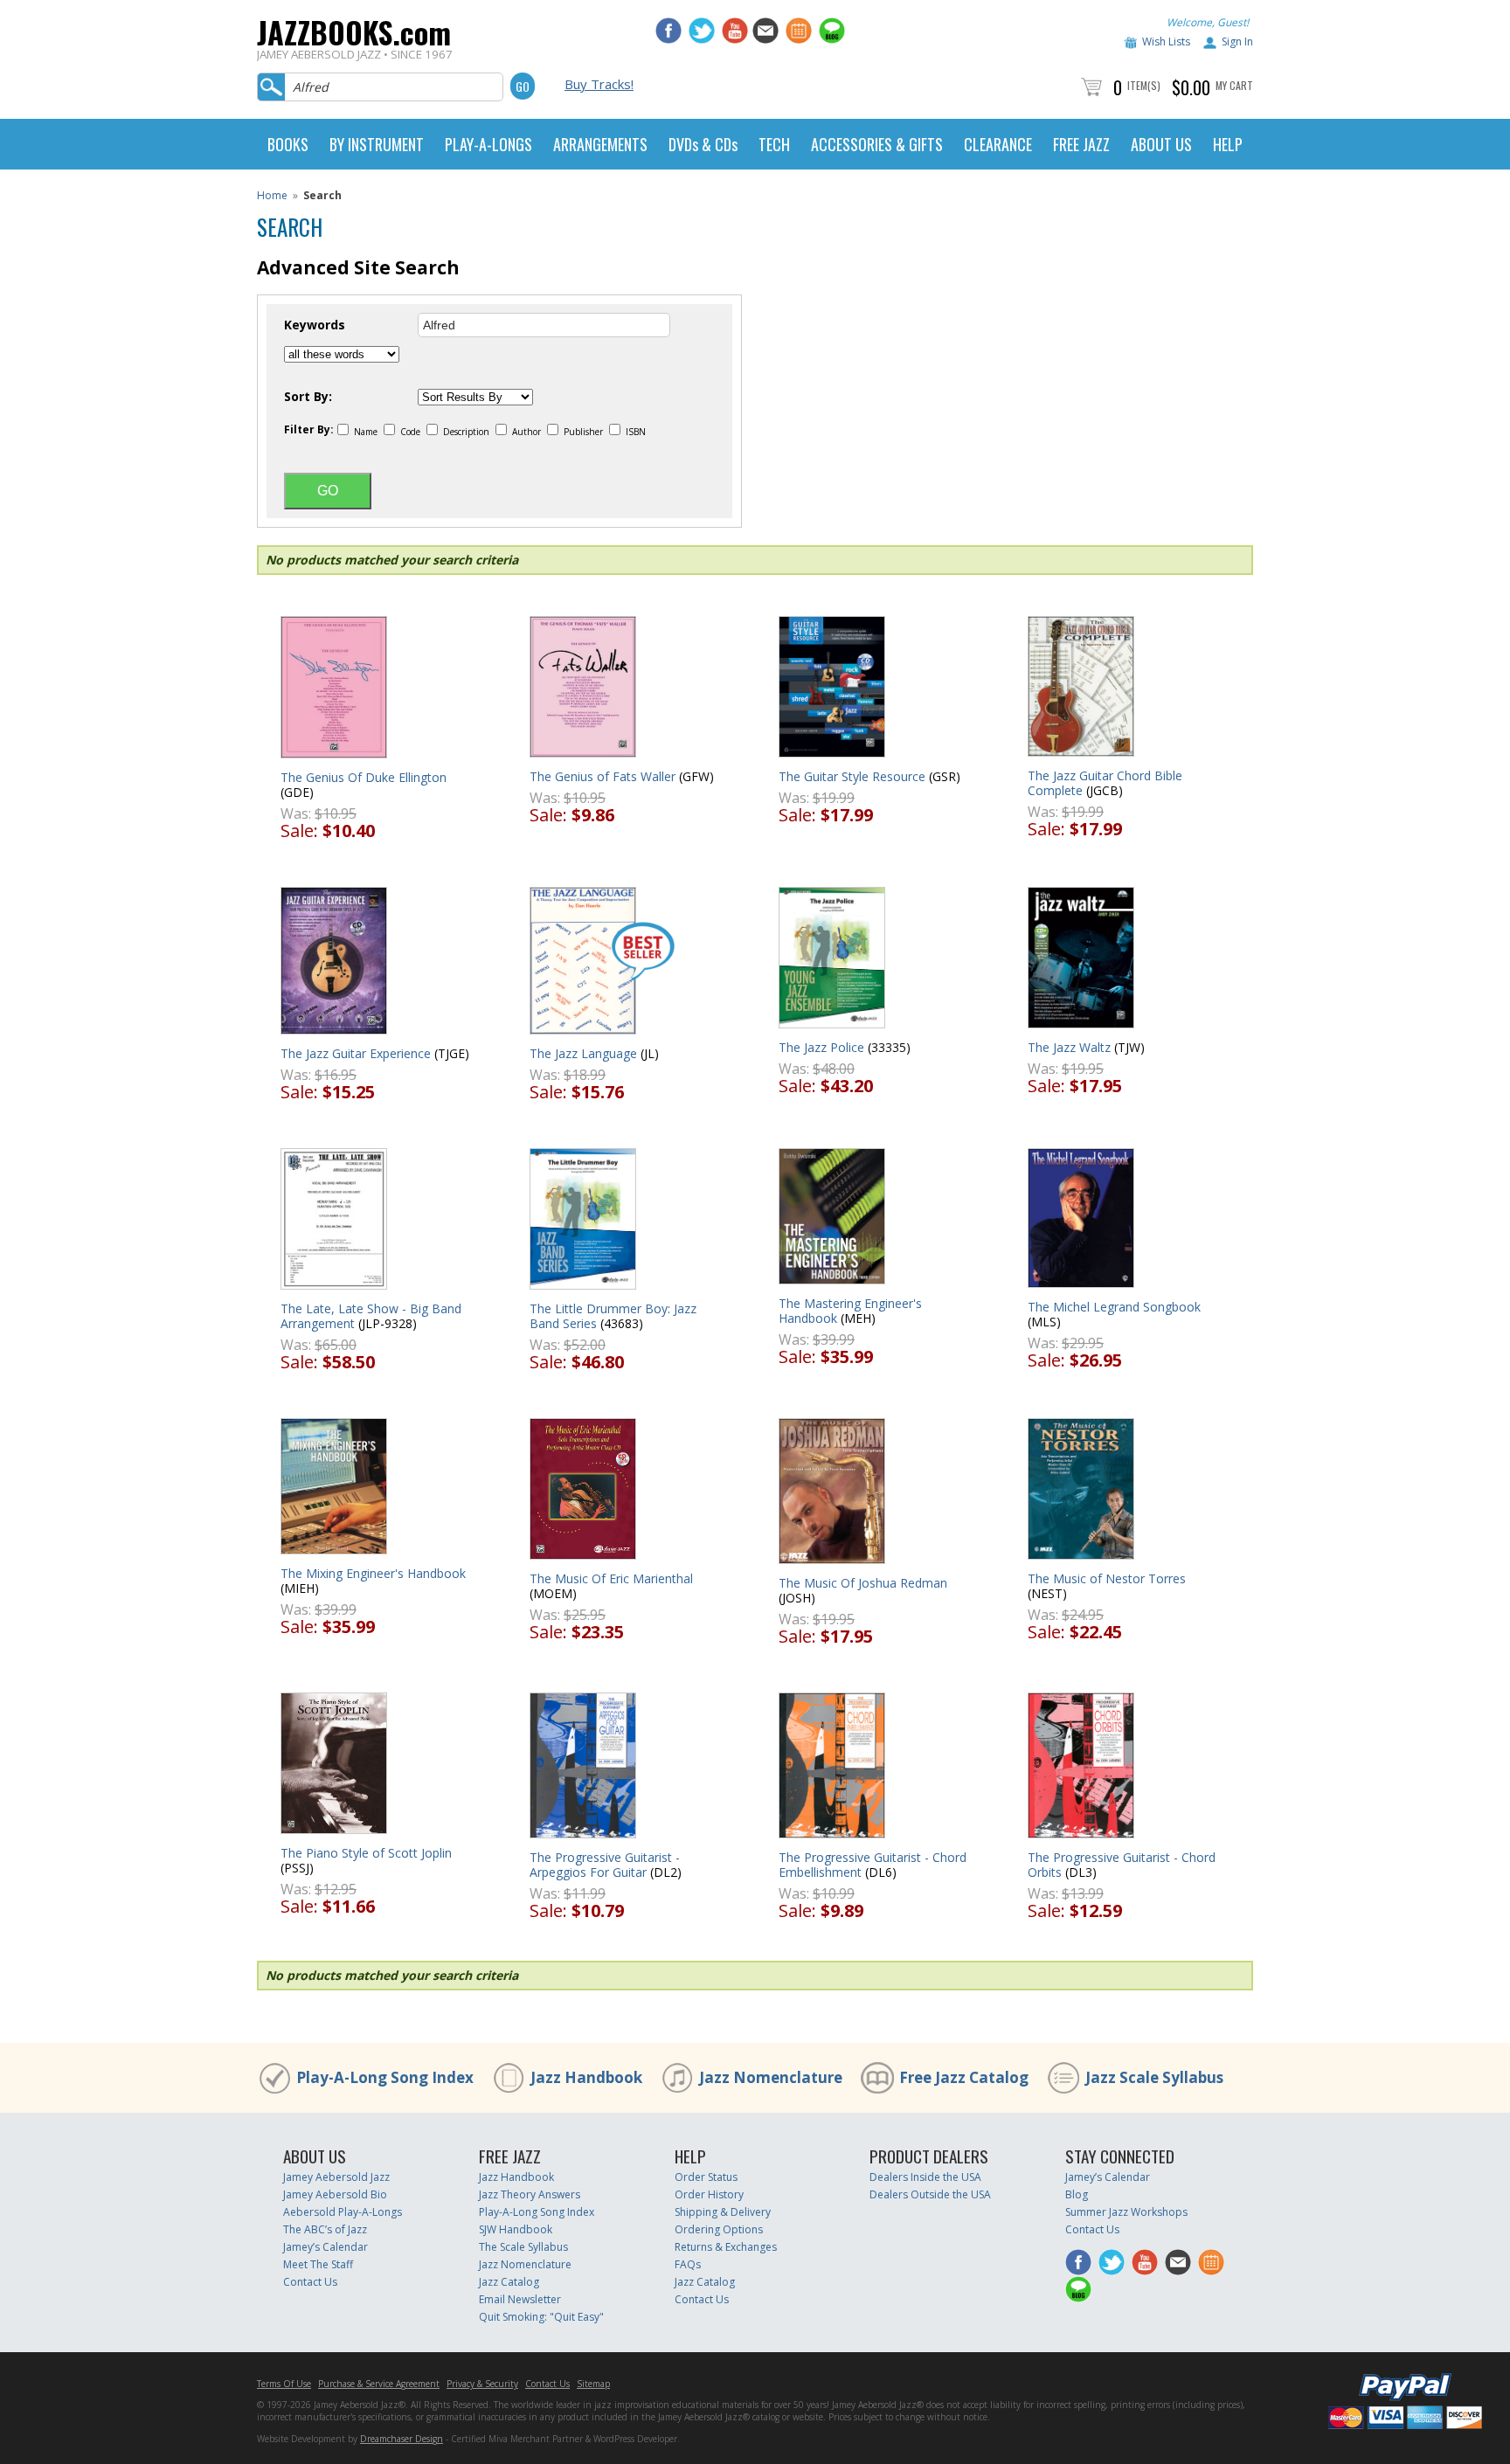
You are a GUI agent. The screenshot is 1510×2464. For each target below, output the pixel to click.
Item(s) (1144, 85)
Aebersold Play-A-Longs (343, 2212)
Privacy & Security (482, 2384)
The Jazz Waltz (1069, 1047)
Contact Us (310, 2282)
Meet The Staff (318, 2264)
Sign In (1237, 42)
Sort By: (308, 397)
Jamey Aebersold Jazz (336, 2177)
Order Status (706, 2177)
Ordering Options (719, 2229)
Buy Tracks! (599, 84)
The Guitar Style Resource (852, 776)
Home (272, 195)
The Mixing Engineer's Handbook (373, 1573)
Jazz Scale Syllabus (1154, 2077)
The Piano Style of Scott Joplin (366, 1853)
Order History (709, 2194)
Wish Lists (1166, 42)
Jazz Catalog (509, 2282)
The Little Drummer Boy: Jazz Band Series (613, 1316)
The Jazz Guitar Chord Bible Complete (1105, 783)
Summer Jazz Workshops (1126, 2212)
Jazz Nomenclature (771, 2077)
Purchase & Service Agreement (379, 2384)
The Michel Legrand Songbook (1114, 1307)
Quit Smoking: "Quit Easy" (541, 2317)
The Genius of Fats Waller (603, 776)
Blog (1077, 2194)
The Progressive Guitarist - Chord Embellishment (873, 1865)
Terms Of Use (284, 2384)
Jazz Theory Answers (530, 2194)
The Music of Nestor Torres (1107, 1578)
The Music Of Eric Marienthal (611, 1578)
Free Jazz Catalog (964, 2077)
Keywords (315, 325)
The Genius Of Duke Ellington (364, 777)
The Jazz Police (821, 1047)
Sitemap (593, 2384)
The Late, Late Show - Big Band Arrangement (371, 1316)
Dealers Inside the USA (925, 2177)
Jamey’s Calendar (326, 2247)
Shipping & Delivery (723, 2212)
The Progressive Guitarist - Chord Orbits (1122, 1865)
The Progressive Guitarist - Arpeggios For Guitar (605, 1865)
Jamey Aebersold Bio (335, 2194)
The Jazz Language (583, 1053)
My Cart (1234, 85)
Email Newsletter (520, 2299)
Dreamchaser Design (402, 2439)
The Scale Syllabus (523, 2247)
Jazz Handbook (586, 2077)
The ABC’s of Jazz (325, 2229)
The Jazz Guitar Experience (356, 1053)
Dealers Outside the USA (930, 2194)
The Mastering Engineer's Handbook (850, 1311)
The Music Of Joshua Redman (863, 1583)
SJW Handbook (516, 2229)
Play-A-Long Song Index (385, 2077)
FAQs (688, 2264)
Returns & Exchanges (726, 2247)
